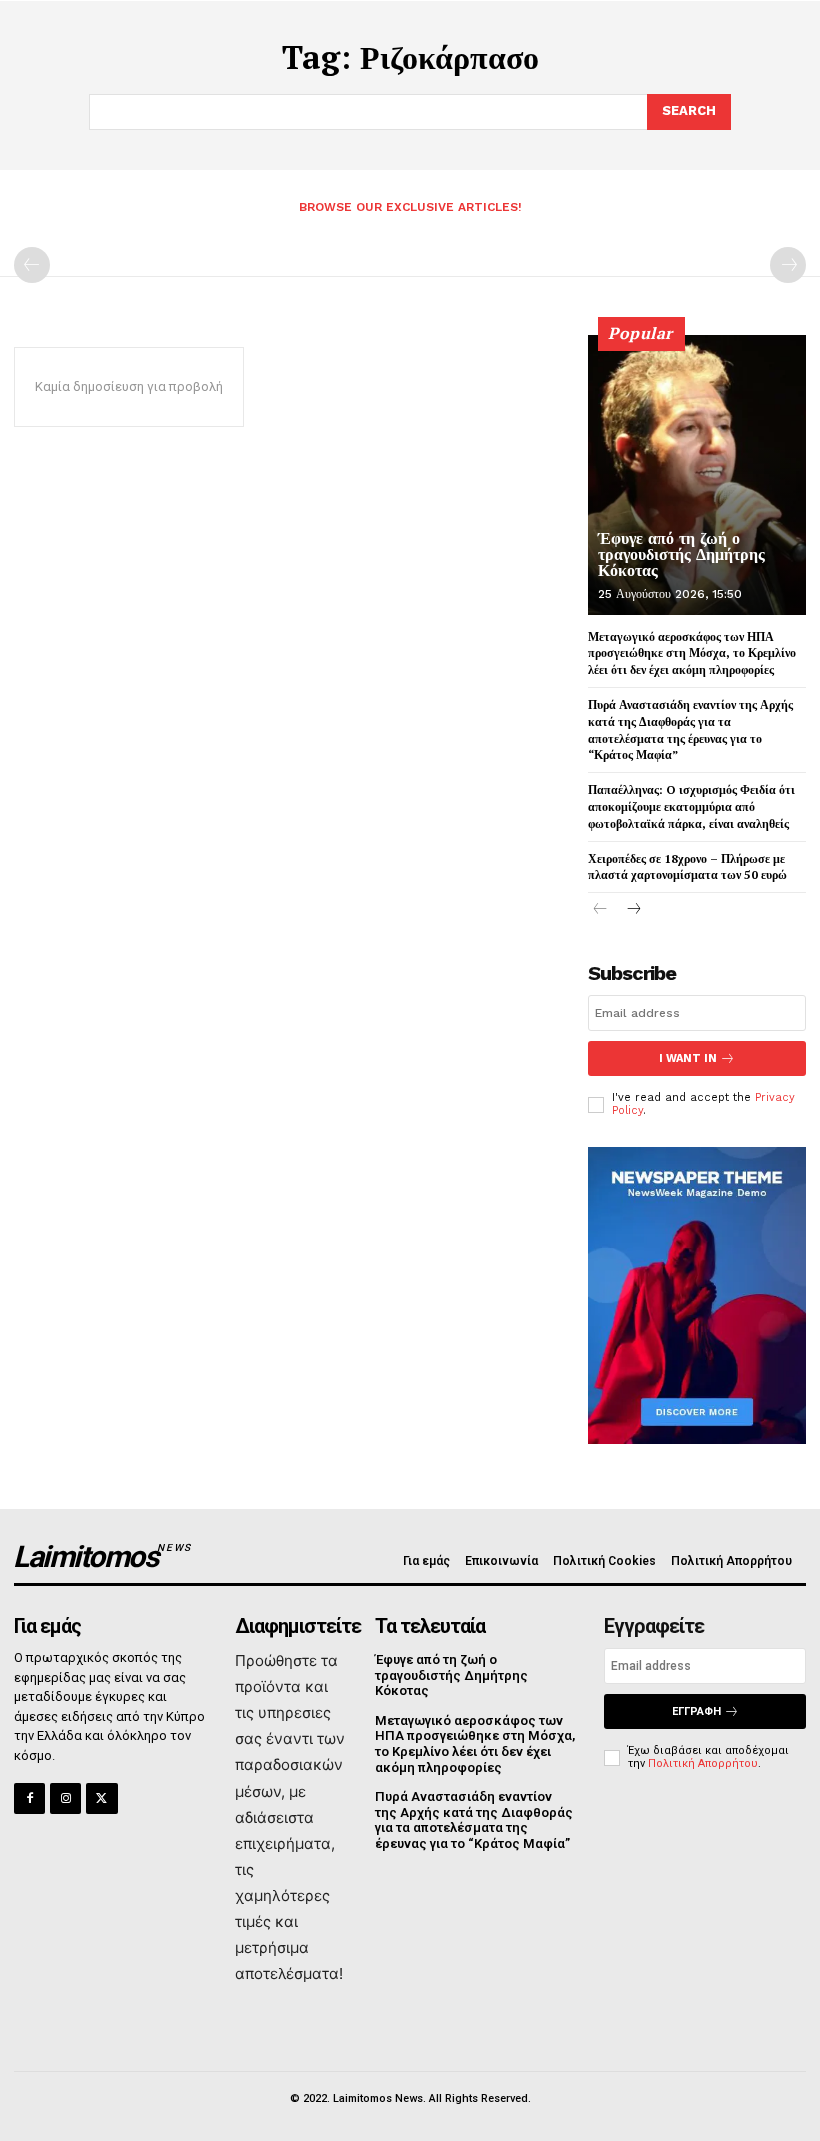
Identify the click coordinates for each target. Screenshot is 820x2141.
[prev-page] (32, 265)
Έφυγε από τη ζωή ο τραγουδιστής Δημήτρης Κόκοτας (681, 554)
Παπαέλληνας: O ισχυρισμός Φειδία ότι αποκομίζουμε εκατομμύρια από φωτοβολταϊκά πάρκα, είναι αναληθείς (691, 806)
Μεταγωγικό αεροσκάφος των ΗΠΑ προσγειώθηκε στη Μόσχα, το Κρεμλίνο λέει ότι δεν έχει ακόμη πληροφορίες (692, 653)
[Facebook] (29, 1798)
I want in (688, 1058)
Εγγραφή (696, 1711)
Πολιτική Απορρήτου (703, 1763)
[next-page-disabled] (788, 265)
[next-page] (632, 910)
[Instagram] (65, 1798)
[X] (101, 1798)
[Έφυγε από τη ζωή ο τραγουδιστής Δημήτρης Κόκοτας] (697, 475)
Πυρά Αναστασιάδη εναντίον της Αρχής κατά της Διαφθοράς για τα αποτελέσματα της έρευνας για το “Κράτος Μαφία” (690, 729)
